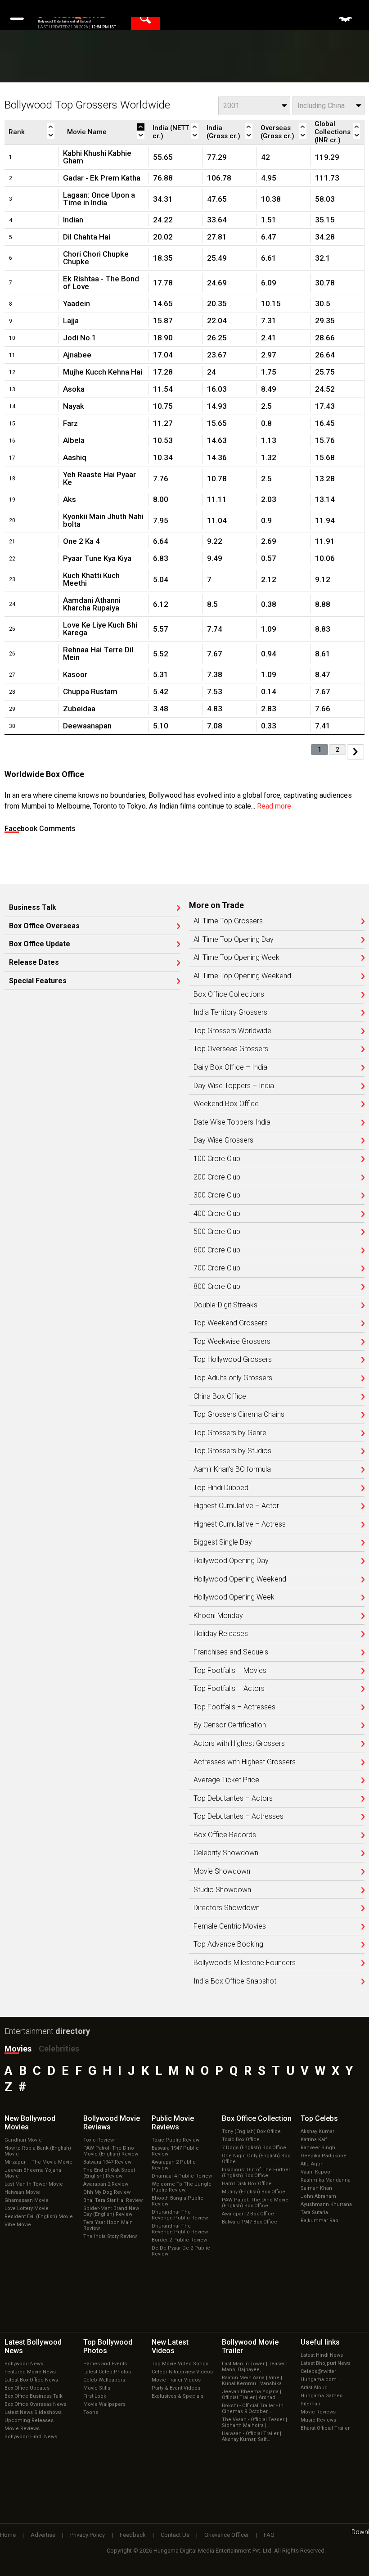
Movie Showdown (222, 1871)
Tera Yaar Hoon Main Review (108, 2225)
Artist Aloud (314, 2388)
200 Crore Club (217, 1177)
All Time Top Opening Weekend (242, 976)
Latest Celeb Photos (107, 2372)
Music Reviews (318, 2420)
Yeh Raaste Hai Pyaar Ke (99, 478)
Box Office (257, 2118)
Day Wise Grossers (223, 1140)
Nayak (74, 406)
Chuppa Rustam (90, 691)
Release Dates (34, 963)
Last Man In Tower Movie (34, 2184)
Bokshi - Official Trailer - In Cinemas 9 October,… (253, 2409)
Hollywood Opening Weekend (240, 1579)
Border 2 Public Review (179, 2240)
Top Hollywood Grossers (233, 1360)
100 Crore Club (217, 1159)
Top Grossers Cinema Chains (239, 1415)
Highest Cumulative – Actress (240, 1524)
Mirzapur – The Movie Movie (38, 2162)
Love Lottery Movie (27, 2208)
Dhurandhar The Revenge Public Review (180, 2215)
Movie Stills (97, 2388)
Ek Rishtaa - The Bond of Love (101, 282)
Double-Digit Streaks (225, 1305)
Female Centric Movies (230, 1926)
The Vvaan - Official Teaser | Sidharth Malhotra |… (254, 2422)
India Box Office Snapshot (235, 1981)
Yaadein (76, 303)
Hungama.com (319, 2379)
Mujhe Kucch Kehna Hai (103, 372)
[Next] (355, 752)
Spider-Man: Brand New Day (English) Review (111, 2211)
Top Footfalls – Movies (230, 1671)
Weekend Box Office (226, 1104)
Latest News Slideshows (33, 2412)
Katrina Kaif (314, 2140)
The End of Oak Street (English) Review (109, 2173)
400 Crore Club (217, 1214)
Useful (320, 2342)
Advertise (43, 2535)
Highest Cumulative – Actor (236, 1506)
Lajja (71, 321)
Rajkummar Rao (319, 2221)
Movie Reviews (22, 2429)
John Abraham (318, 2196)
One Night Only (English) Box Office (256, 2159)
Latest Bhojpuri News (326, 2363)
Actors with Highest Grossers (239, 1744)
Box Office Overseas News (35, 2404)
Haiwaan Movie (22, 2192)
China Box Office (220, 1396)
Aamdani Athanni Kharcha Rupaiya (92, 604)
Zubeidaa (79, 709)
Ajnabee (77, 355)
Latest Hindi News (322, 2355)
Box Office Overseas (44, 926)
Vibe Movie (18, 2225)
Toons (91, 2412)
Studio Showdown (222, 1890)
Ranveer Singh (318, 2148)
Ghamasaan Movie (27, 2200)
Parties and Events (105, 2364)
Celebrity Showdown (226, 1853)
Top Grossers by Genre (230, 1433)
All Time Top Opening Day (234, 940)
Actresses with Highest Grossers (245, 1762)
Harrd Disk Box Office (247, 2184)
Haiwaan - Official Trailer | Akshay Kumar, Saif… (252, 2436)
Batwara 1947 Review (107, 2162)
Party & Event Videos (176, 2388)
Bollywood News (24, 2364)
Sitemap (310, 2404)
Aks (70, 499)
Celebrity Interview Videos (182, 2372)
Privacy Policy (88, 2535)
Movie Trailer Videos (176, 2380)
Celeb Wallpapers (104, 2380)
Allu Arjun (312, 2164)
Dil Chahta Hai (87, 237)
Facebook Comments (40, 829)
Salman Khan (316, 2188)
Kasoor (75, 674)
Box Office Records (225, 1835)
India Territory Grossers (230, 1012)
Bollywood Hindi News (31, 2437)
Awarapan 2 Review (106, 2184)
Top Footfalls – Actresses (234, 1707)
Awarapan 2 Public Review (174, 2165)
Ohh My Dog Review (107, 2192)
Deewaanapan (87, 726)
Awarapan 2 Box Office (248, 2214)
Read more (274, 806)
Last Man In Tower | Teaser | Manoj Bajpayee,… (255, 2367)
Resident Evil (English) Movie (39, 2217)
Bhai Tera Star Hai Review (113, 2200)
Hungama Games (322, 2396)
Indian (73, 220)
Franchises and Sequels (231, 1652)
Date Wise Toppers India (232, 1122)
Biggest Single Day (223, 1542)
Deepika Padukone (324, 2156)
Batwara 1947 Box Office (250, 2222)
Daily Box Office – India (230, 1067)
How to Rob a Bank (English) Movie (38, 2151)
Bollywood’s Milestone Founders (245, 1963)
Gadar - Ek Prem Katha (102, 178)
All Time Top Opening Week (236, 958)
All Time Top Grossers (228, 921)
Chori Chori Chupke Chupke (96, 258)
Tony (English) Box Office (251, 2131)
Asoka (74, 389)
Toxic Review (99, 2140)
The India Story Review (110, 2236)
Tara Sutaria (314, 2212)
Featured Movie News (30, 2372)
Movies (18, 2049)
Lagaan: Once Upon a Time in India (99, 199)
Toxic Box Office (241, 2140)
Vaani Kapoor (316, 2172)
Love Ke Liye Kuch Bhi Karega (100, 629)
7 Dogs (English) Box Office (254, 2148)
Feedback (133, 2535)
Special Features (38, 981)
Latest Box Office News (31, 2380)
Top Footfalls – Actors (229, 1689)
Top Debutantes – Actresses (238, 1817)
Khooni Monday (218, 1616)
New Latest (170, 2346)
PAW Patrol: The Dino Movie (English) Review (111, 2151)
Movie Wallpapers (104, 2404)
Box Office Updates (27, 2388)
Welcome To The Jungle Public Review (182, 2187)
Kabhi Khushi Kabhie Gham (97, 157)
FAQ (269, 2535)
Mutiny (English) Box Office (254, 2192)
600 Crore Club (217, 1250)
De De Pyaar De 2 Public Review (181, 2251)
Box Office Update (40, 944)
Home (8, 2535)
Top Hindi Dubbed (221, 1488)
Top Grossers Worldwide (232, 1031)
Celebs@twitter (318, 2371)
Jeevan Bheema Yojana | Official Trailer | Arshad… (252, 2395)
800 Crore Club (217, 1287)
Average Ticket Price (226, 1780)
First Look (95, 2396)
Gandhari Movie (23, 2140)
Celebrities (59, 2049)
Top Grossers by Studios (232, 1451)
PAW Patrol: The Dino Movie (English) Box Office (255, 2203)
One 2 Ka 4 (81, 541)
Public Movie (173, 2123)
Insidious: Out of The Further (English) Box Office (256, 2173)
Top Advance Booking (228, 1944)
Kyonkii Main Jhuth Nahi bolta (103, 520)
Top (319, 2118)
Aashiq (75, 457)
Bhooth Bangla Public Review (178, 2201)
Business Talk (33, 908)
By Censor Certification (230, 1725)
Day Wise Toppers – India (234, 1086)
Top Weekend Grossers (231, 1323)
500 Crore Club (217, 1232)
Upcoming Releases (29, 2420)
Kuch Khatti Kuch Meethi (91, 579)
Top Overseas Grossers (231, 1049)
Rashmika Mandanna (326, 2180)
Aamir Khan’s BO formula (232, 1469)
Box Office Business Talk (34, 2396)
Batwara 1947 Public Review (175, 2151)
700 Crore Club (217, 1268)
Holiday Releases (221, 1634)
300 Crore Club (217, 1195)
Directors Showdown (227, 1908)
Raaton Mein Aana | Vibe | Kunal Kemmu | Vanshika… (253, 2381)
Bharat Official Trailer (325, 2428)
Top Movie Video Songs (180, 2364)
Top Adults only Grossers (233, 1378)
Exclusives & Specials (178, 2396)
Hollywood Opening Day (231, 1561)
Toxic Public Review (175, 2140)
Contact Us (175, 2535)
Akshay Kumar (317, 2131)
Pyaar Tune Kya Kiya (97, 558)
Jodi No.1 (80, 338)
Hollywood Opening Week (234, 1597)
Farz (70, 423)
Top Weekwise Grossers (232, 1342)
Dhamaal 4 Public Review (182, 2176)
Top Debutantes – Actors (233, 1799)
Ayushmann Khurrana (326, 2204)
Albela (74, 440)
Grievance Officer (227, 2535)
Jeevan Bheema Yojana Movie (33, 2173)
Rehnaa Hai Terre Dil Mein (98, 653)
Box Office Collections (229, 994)
